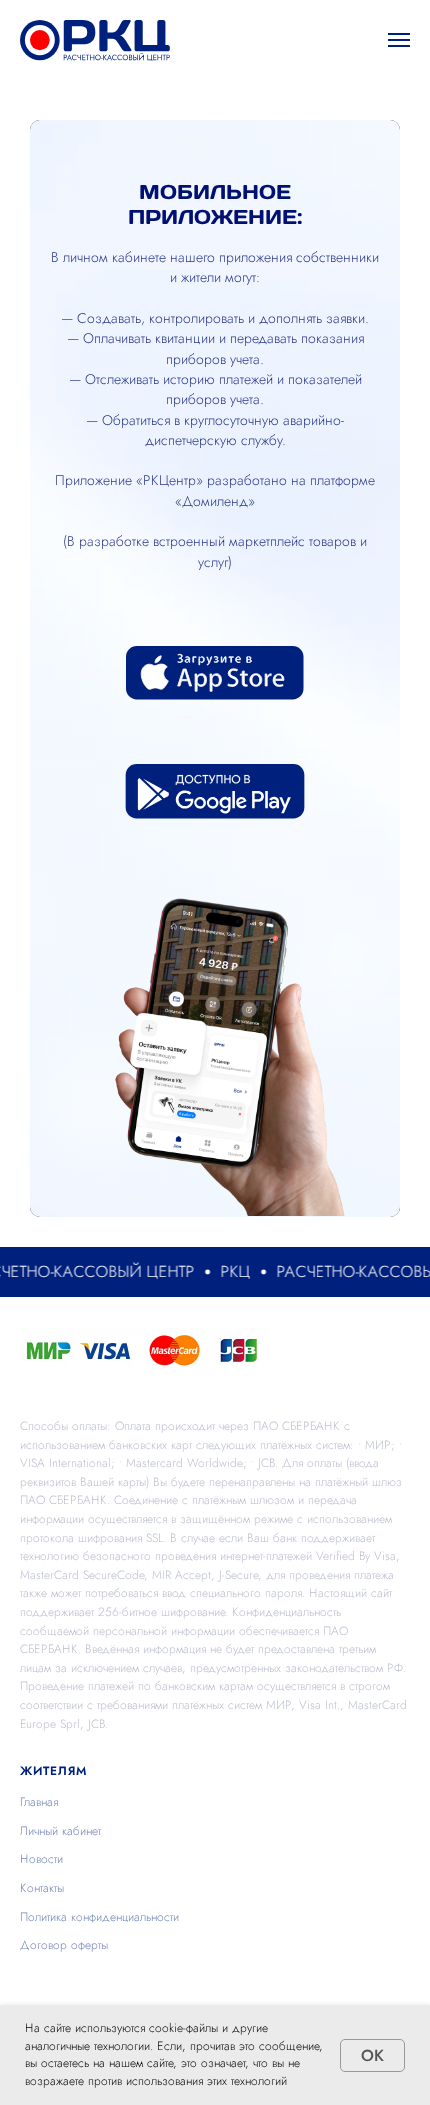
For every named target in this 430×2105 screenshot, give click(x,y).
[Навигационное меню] (399, 40)
